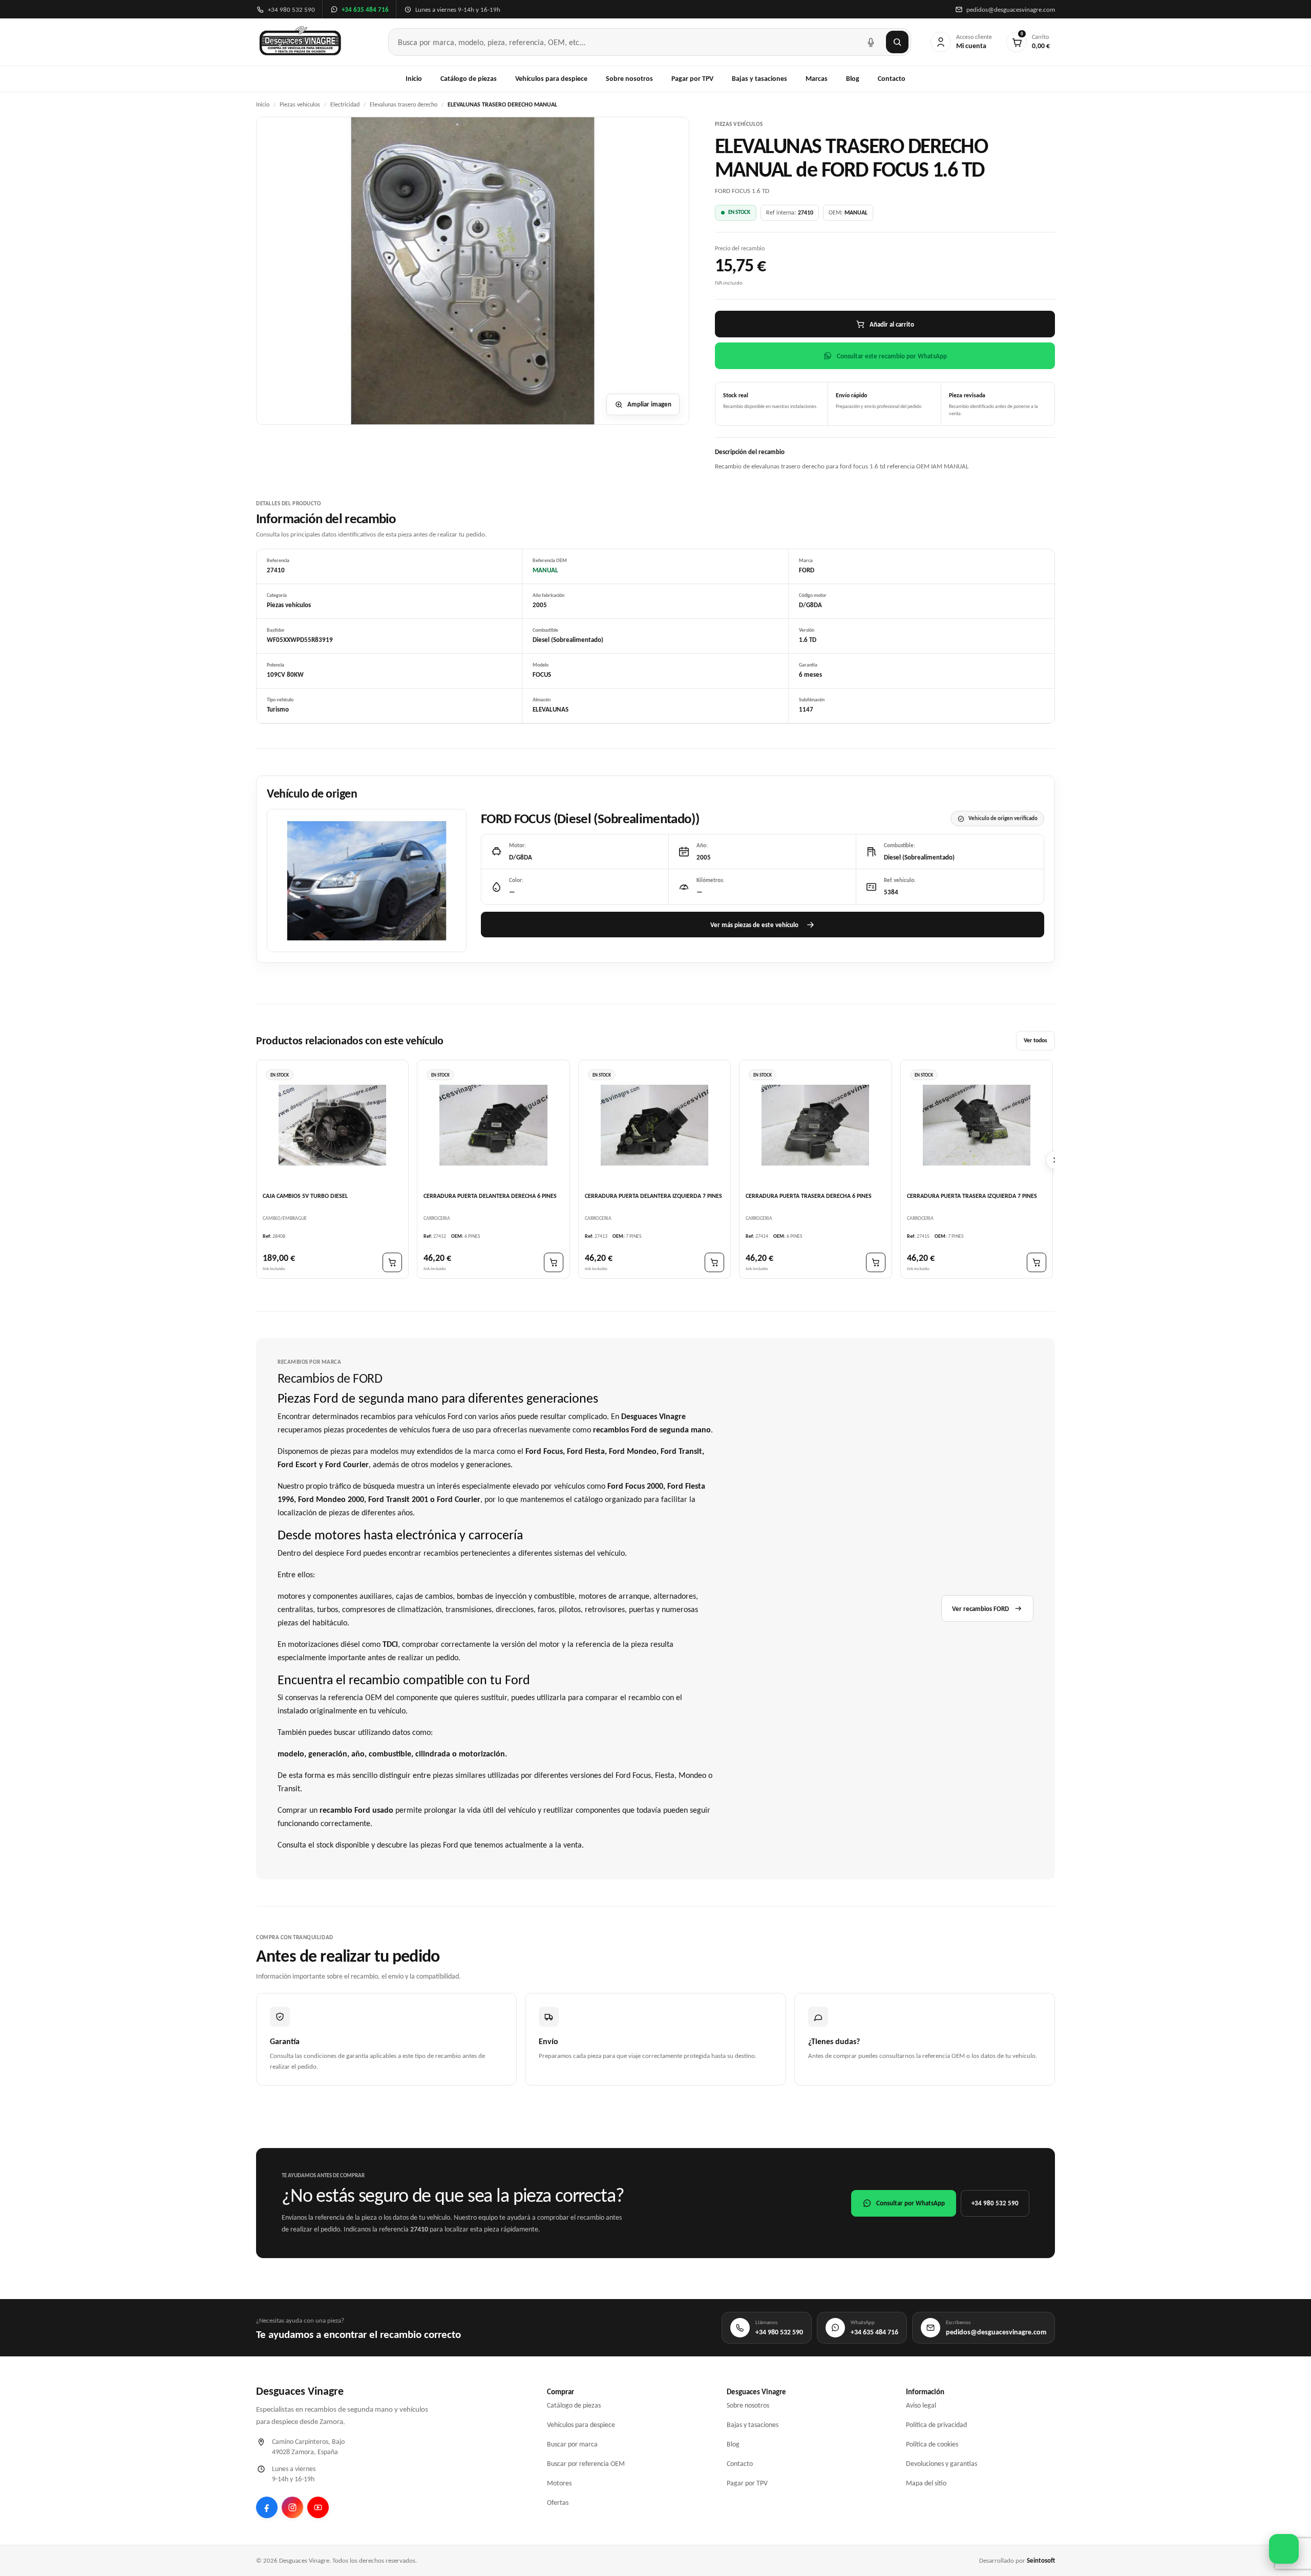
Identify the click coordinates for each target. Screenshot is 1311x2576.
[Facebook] (267, 2507)
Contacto (892, 79)
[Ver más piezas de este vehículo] (367, 881)
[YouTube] (318, 2507)
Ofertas (558, 2503)
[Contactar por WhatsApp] (1284, 2549)
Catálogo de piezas (469, 79)
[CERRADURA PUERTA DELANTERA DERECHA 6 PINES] (493, 1125)
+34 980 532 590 (995, 2203)
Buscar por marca (572, 2444)
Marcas (817, 79)
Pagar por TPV (692, 79)
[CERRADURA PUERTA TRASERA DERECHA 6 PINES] (815, 1125)
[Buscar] (897, 42)
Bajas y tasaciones (759, 79)
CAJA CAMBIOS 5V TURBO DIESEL (305, 1196)
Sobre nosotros (629, 79)
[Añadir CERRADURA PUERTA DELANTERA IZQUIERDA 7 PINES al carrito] (714, 1263)
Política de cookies (932, 2444)
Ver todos (1035, 1041)
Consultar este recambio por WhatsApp (892, 356)
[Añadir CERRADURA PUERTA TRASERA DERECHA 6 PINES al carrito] (876, 1263)
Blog (853, 79)
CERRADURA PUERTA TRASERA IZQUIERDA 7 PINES (972, 1196)
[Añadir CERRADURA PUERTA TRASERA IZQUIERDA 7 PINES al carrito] (1037, 1263)
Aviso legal (921, 2405)
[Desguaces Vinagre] (300, 42)
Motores (559, 2483)
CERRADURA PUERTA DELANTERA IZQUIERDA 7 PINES (653, 1196)
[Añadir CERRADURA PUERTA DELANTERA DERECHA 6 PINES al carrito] (554, 1263)
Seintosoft (1041, 2560)
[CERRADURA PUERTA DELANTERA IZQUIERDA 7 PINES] (654, 1125)
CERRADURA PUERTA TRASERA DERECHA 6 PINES (809, 1196)
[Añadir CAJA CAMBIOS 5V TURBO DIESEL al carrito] (392, 1263)
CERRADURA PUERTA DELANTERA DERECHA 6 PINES (490, 1196)
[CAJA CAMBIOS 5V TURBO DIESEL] (332, 1125)
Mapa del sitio (926, 2483)
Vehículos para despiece (551, 79)
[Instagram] (292, 2507)
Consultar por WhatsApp (911, 2203)
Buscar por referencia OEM (586, 2464)
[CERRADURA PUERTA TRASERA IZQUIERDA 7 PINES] (977, 1125)
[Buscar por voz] (871, 42)
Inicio (414, 79)
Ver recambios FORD (980, 1609)
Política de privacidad (936, 2425)
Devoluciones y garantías (942, 2464)
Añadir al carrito (892, 324)
